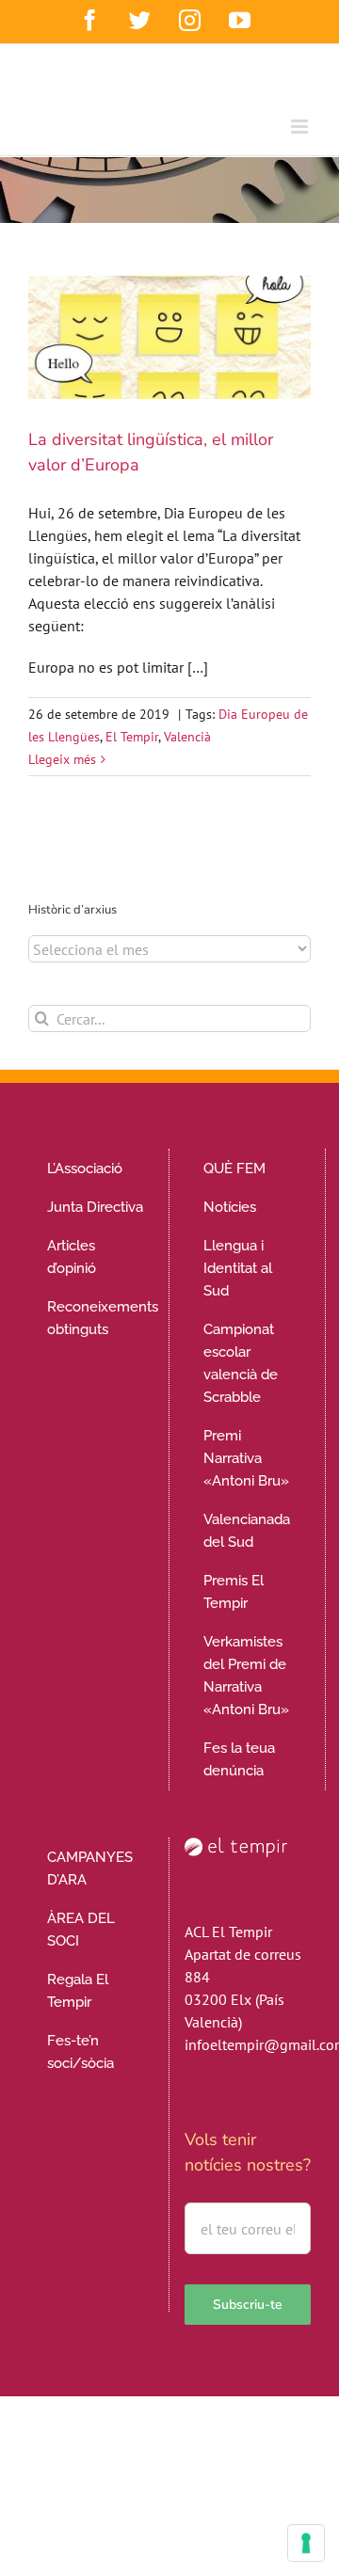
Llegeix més (62, 759)
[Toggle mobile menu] (301, 127)
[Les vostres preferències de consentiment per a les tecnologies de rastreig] (306, 2543)
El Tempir (132, 737)
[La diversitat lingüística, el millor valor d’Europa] (169, 337)
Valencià (187, 737)
